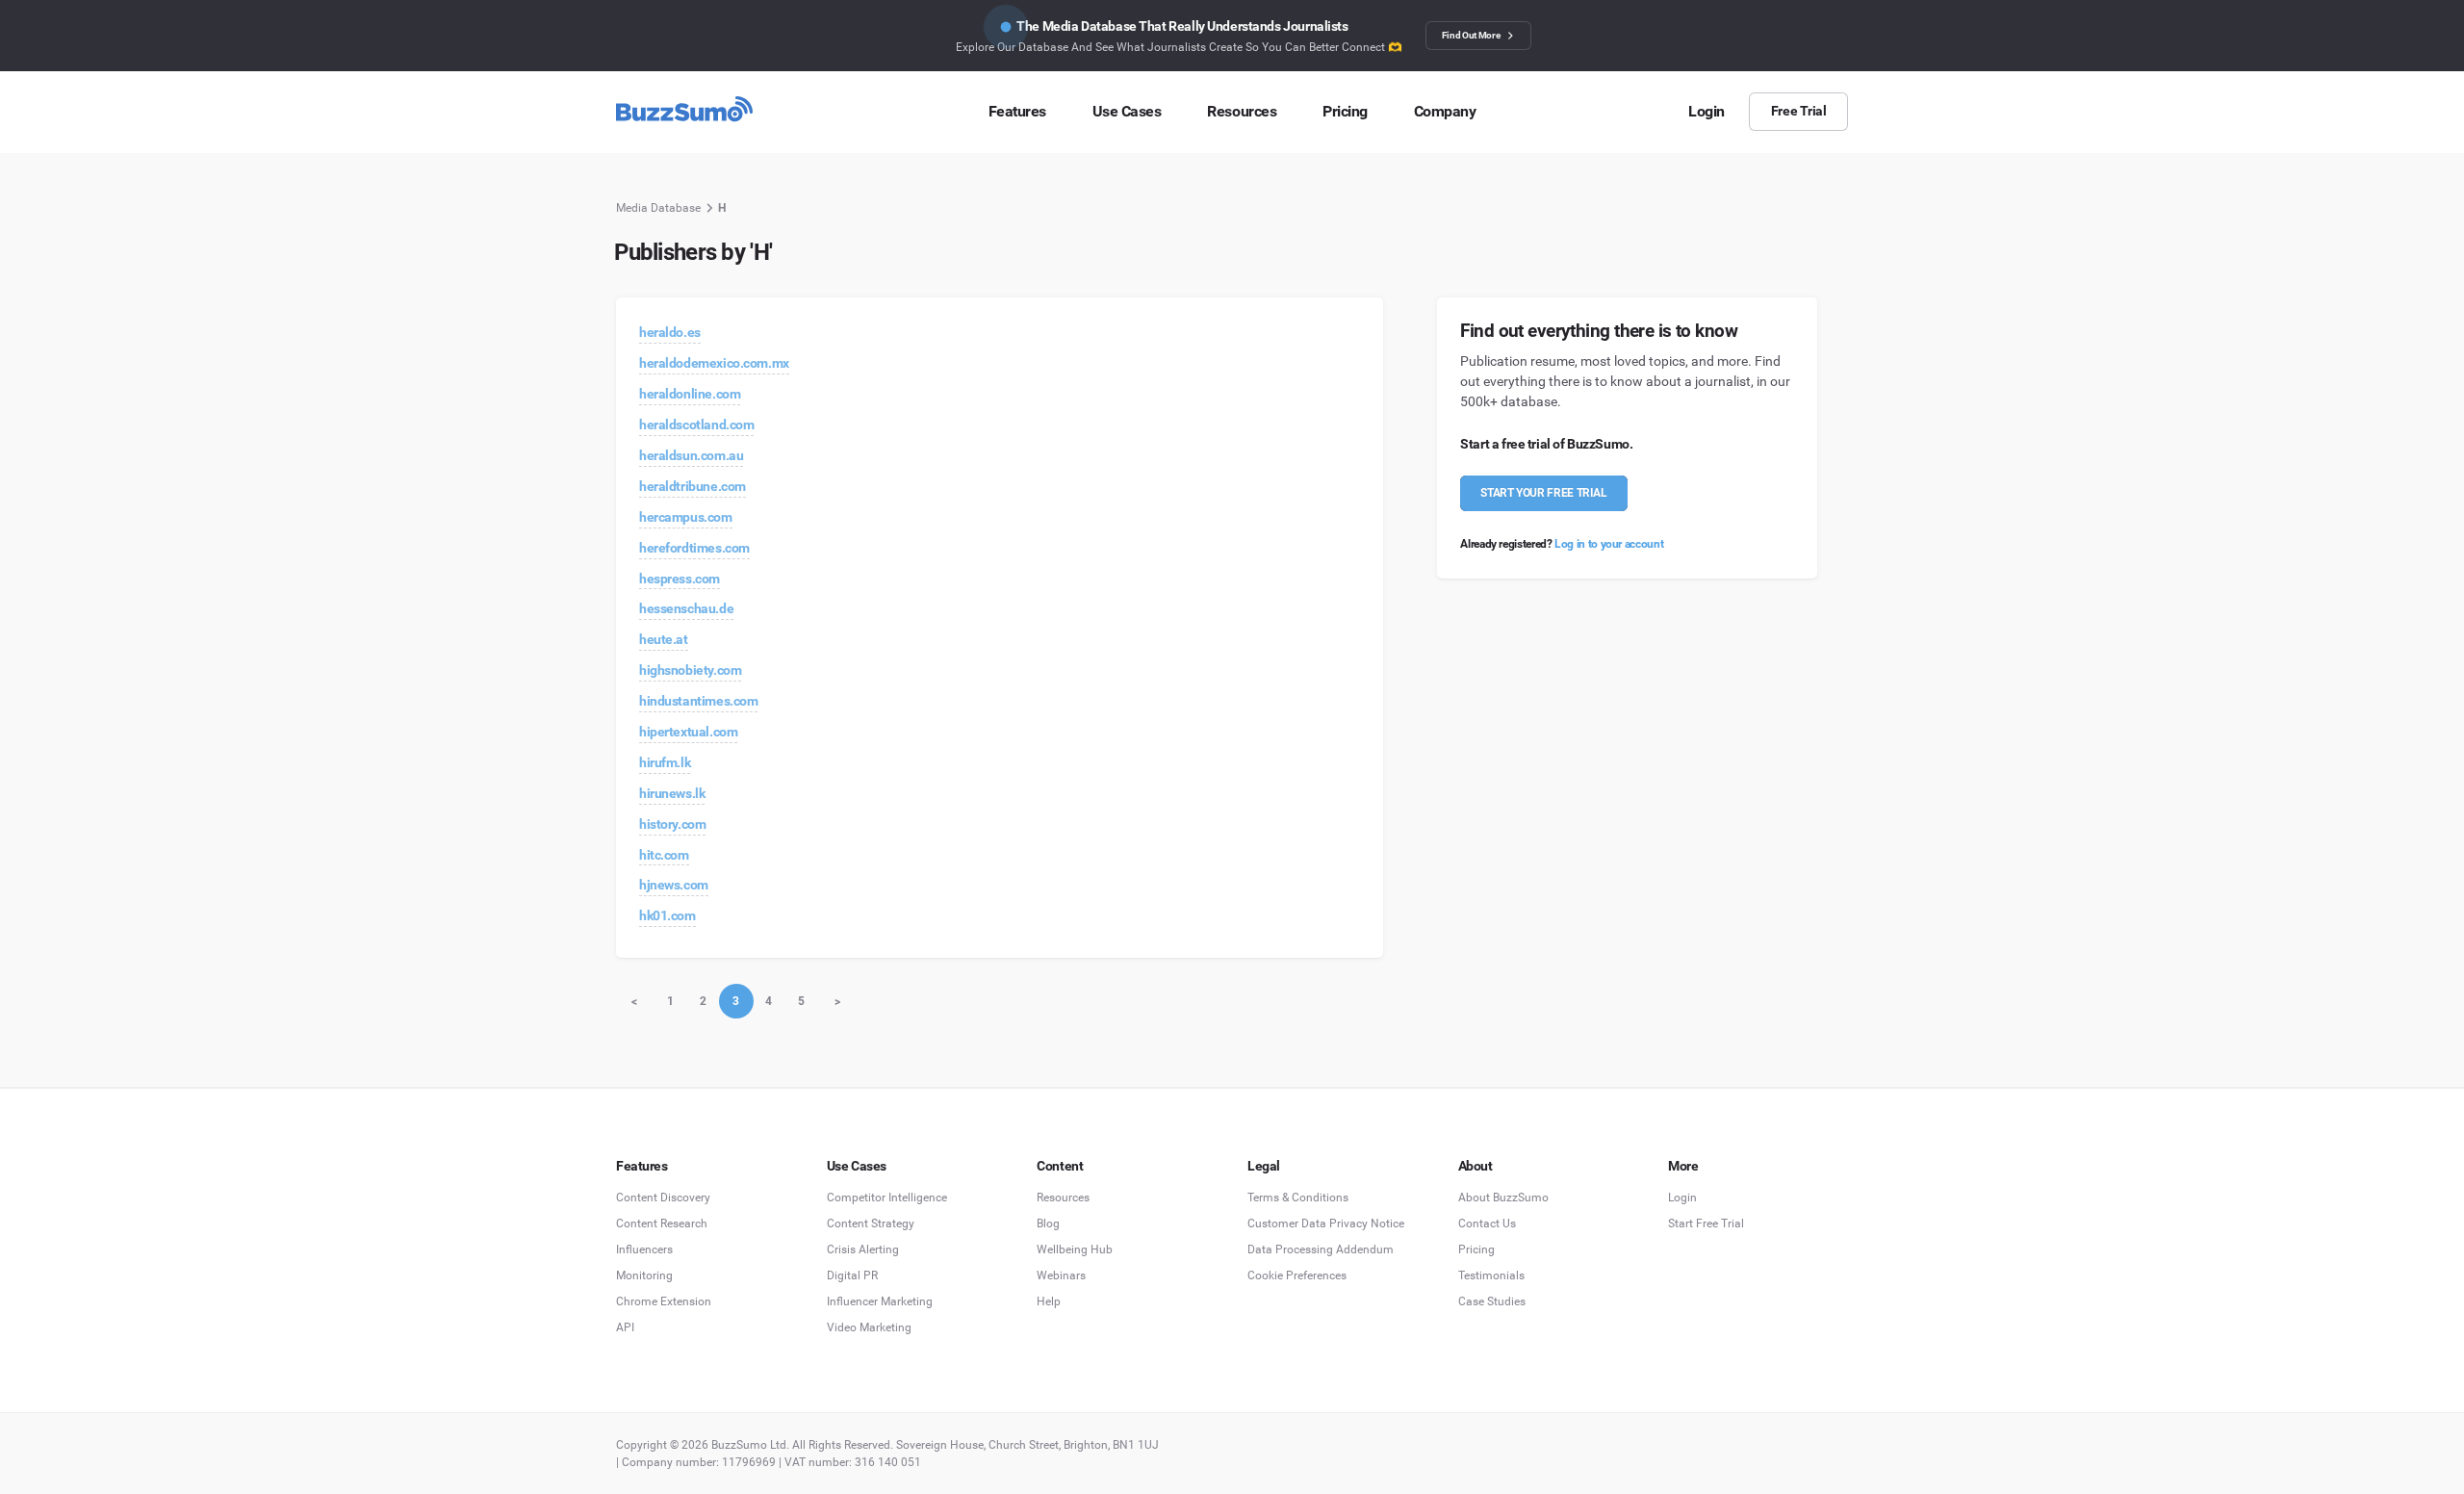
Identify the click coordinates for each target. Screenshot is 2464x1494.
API (625, 1327)
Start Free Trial (1706, 1224)
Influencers (644, 1249)
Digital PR (852, 1275)
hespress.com (680, 579)
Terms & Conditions (1298, 1198)
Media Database (658, 208)
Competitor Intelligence (887, 1198)
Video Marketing (869, 1327)
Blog (1048, 1224)
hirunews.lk (672, 793)
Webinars (1061, 1275)
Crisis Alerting (863, 1249)
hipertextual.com (688, 732)
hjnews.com (674, 885)
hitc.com (664, 855)
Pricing (1476, 1249)
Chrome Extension (664, 1301)
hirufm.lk (665, 762)
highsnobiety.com (690, 670)
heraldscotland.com (696, 425)
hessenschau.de (686, 608)
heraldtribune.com (693, 486)
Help (1049, 1301)
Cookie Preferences (1297, 1275)
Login (1682, 1198)
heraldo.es (670, 332)
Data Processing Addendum (1321, 1249)
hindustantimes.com (698, 701)
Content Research (662, 1224)
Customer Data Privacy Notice (1326, 1224)
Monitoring (644, 1275)
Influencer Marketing (880, 1301)
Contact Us (1487, 1224)
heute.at (664, 639)
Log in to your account (1609, 544)
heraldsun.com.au (691, 455)
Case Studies (1492, 1301)
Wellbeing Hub (1075, 1249)
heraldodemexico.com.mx (714, 363)
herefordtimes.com (694, 548)
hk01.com (667, 915)
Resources (1063, 1198)
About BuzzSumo (1503, 1198)
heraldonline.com (690, 394)
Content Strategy (871, 1224)
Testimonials (1491, 1275)
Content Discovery (663, 1198)
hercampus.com (686, 517)
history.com (672, 824)
